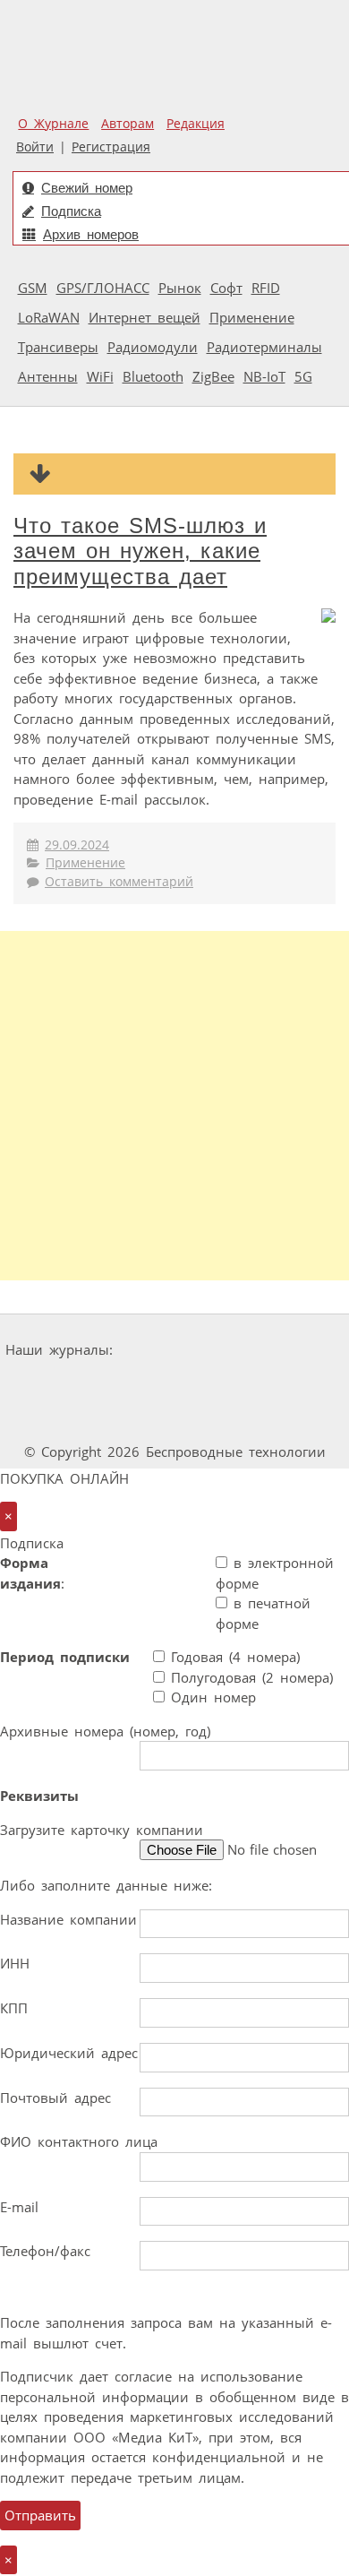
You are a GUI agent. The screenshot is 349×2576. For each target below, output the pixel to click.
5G (303, 376)
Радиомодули (153, 347)
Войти (35, 147)
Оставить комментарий (119, 882)
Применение (252, 317)
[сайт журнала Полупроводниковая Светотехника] (127, 1418)
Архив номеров (91, 234)
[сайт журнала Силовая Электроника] (176, 1350)
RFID (266, 288)
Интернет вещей (145, 317)
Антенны (48, 376)
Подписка (71, 211)
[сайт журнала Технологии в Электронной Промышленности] (292, 1350)
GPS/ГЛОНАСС (103, 288)
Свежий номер (87, 188)
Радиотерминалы (264, 347)
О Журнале (53, 124)
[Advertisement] (174, 1106)
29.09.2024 (77, 845)
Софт (226, 288)
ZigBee (213, 376)
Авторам (128, 124)
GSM (33, 288)
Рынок (180, 288)
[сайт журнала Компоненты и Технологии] (117, 1384)
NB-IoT (264, 376)
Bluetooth (153, 376)
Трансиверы (58, 347)
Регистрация (111, 147)
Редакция (196, 124)
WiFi (100, 376)
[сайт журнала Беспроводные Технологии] (227, 1384)
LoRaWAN (49, 317)
